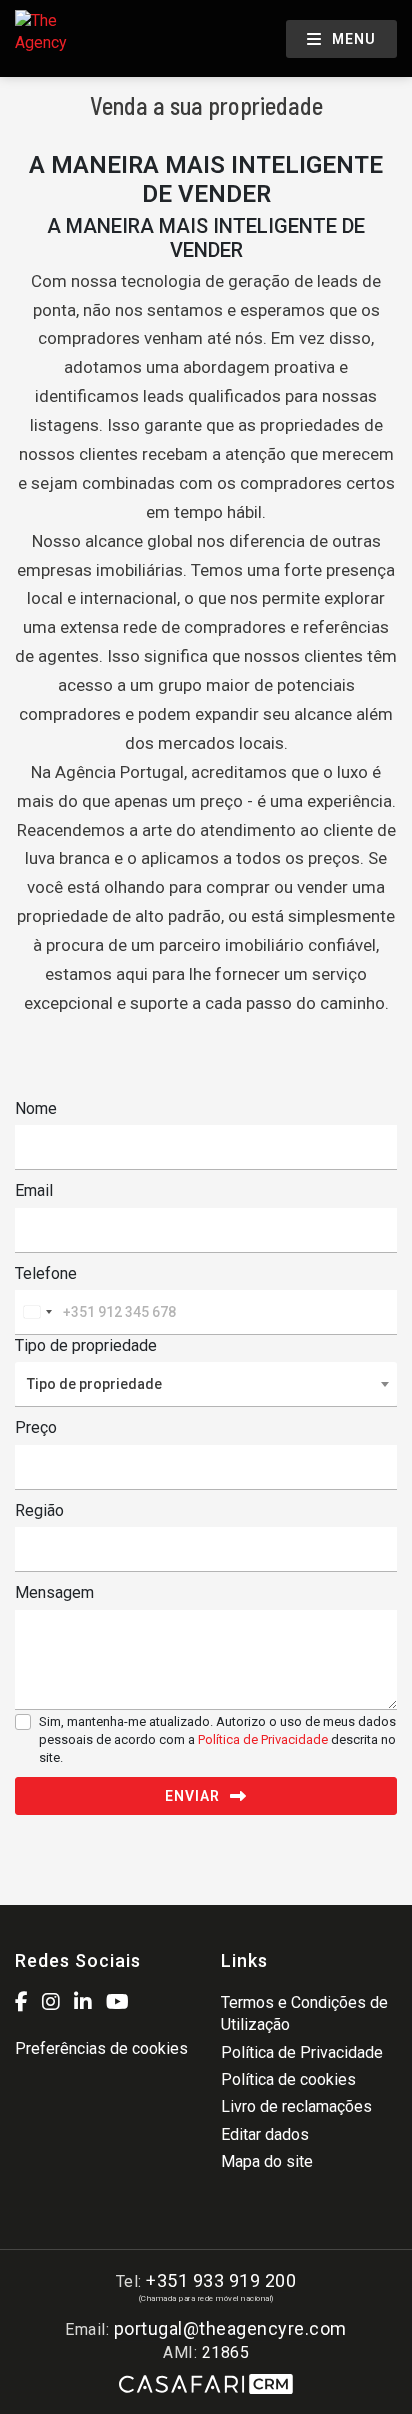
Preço (36, 1427)
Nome (36, 1108)
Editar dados (265, 2134)
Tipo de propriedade (86, 1345)
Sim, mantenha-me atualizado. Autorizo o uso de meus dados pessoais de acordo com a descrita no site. (217, 1739)
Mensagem (54, 1592)
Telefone (46, 1273)
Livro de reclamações (296, 2106)
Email (34, 1190)
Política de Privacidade (264, 1739)
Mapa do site (267, 2161)
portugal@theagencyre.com (230, 2328)
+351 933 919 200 (221, 2280)
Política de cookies (288, 2079)
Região (39, 1510)
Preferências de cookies (101, 2048)
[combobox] (37, 1312)
